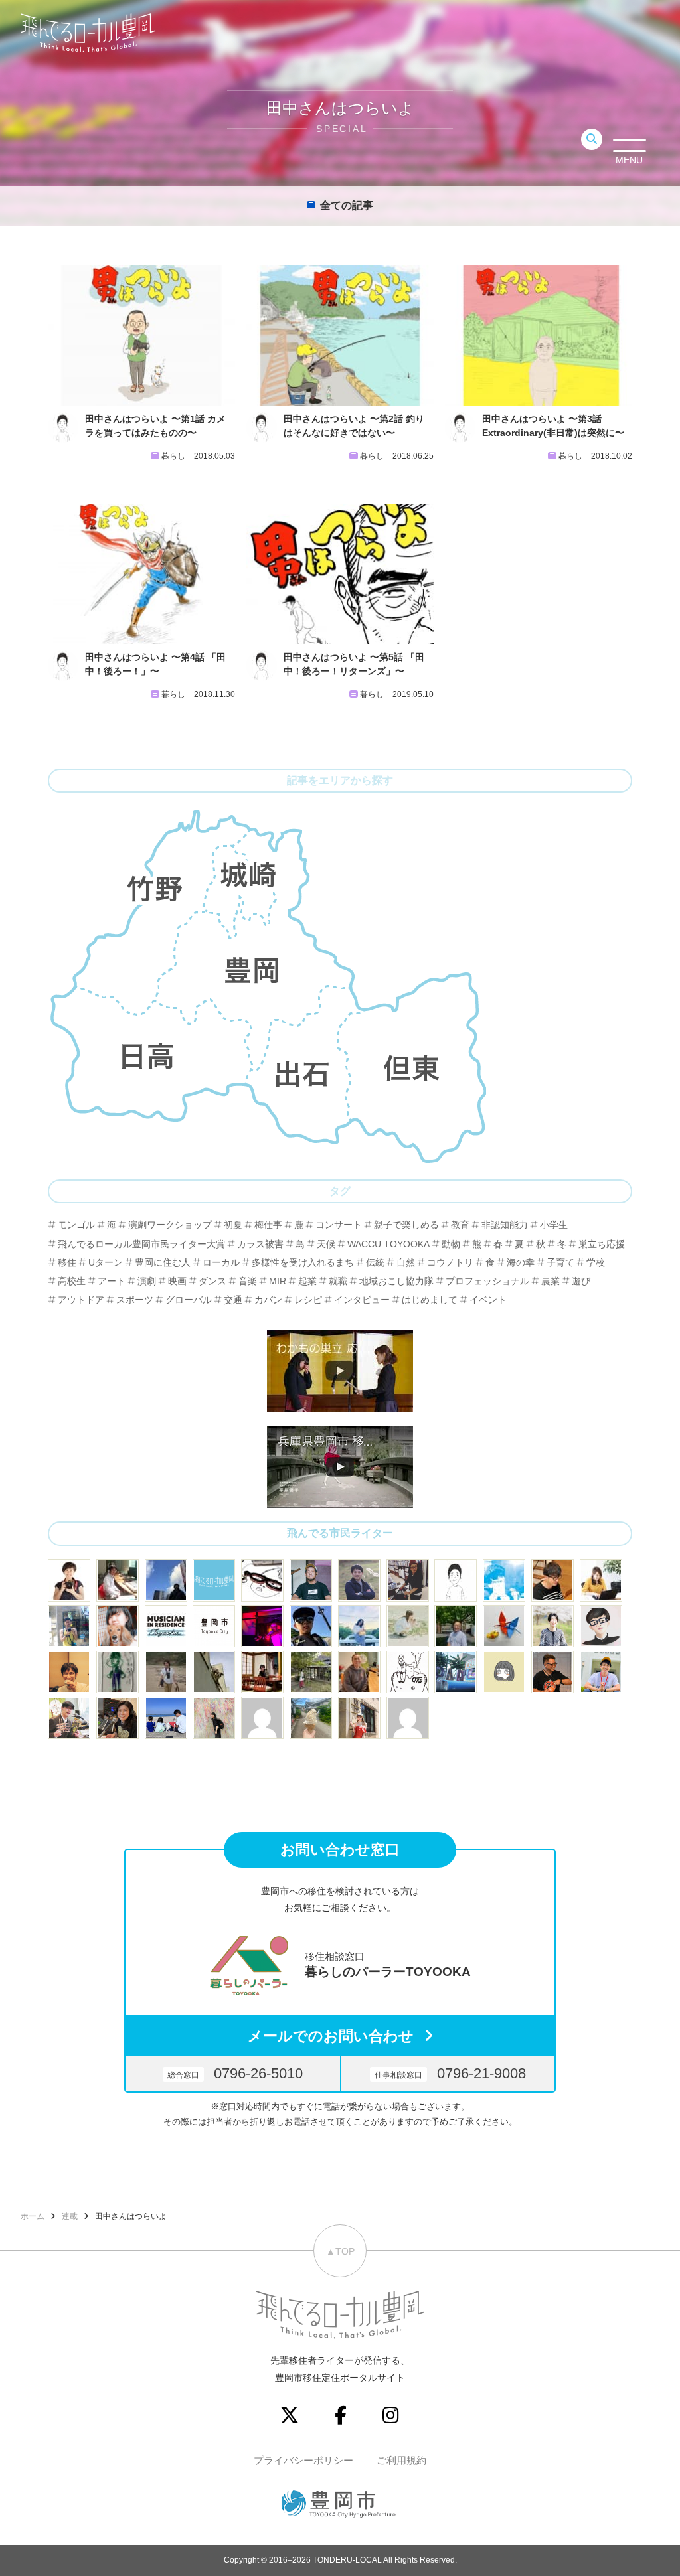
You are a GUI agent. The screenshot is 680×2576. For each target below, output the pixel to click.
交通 (233, 1300)
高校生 (72, 1281)
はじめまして (430, 1300)
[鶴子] (311, 1672)
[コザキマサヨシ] (69, 1718)
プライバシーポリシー (303, 2460)
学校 (596, 1262)
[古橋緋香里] (552, 1626)
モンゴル (76, 1225)
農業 (551, 1281)
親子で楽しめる (406, 1225)
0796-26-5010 (235, 2073)
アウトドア (81, 1300)
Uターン (106, 1262)
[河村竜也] (69, 1626)
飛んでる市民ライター (340, 1533)
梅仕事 (268, 1225)
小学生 (554, 1225)
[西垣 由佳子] (166, 1672)
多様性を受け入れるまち (303, 1262)
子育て (560, 1262)
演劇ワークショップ (170, 1225)
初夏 (233, 1225)
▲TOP (340, 2251)
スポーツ (135, 1300)
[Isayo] (118, 1672)
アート (112, 1281)
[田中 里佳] (504, 1672)
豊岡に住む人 (163, 1262)
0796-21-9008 (450, 2073)
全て (347, 205)
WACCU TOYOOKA (388, 1244)
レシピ (308, 1300)
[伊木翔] (311, 1580)
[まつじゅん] (601, 1672)
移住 (67, 1262)
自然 (406, 1262)
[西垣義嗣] (118, 1580)
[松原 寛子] (166, 1718)
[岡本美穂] (118, 1626)
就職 (338, 1281)
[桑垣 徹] (552, 1672)
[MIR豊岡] (166, 1626)
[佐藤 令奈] (456, 1672)
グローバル (189, 1300)
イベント (488, 1300)
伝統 (375, 1262)
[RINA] (359, 1672)
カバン (268, 1300)
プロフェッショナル (487, 1281)
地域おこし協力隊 (396, 1281)
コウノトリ (450, 1262)
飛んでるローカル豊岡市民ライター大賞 (141, 1244)
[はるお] (214, 1718)
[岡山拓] (408, 1672)
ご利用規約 (401, 2460)
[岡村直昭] (262, 1580)
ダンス (212, 1281)
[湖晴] (359, 1718)
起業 (307, 1281)
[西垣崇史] (166, 1580)
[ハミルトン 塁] (214, 1672)
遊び (581, 1281)
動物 (451, 1244)
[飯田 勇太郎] (359, 1580)
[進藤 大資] (262, 1672)
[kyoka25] (408, 1718)
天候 (326, 1244)
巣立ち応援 (602, 1244)
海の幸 (521, 1262)
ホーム (33, 2216)
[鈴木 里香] (311, 1718)
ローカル (221, 1262)
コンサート (339, 1225)
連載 (70, 2216)
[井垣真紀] (69, 1580)
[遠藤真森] (69, 1672)
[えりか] (359, 1626)
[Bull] (456, 1580)
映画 (177, 1281)
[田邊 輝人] (311, 1626)
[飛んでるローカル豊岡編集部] (214, 1580)
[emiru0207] (262, 1718)
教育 (460, 1225)
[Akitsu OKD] (504, 1580)
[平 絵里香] (408, 1580)
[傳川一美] (118, 1718)
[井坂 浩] (262, 1626)
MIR (278, 1281)
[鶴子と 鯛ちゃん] (504, 1626)
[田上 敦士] (456, 1626)
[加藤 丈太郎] (601, 1626)
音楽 (248, 1281)
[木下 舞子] (408, 1626)
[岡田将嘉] (552, 1580)
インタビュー (362, 1300)
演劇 (147, 1281)
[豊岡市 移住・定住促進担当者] (214, 1626)
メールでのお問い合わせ (331, 2036)
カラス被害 (260, 1244)
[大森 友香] (601, 1580)
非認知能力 (505, 1225)
